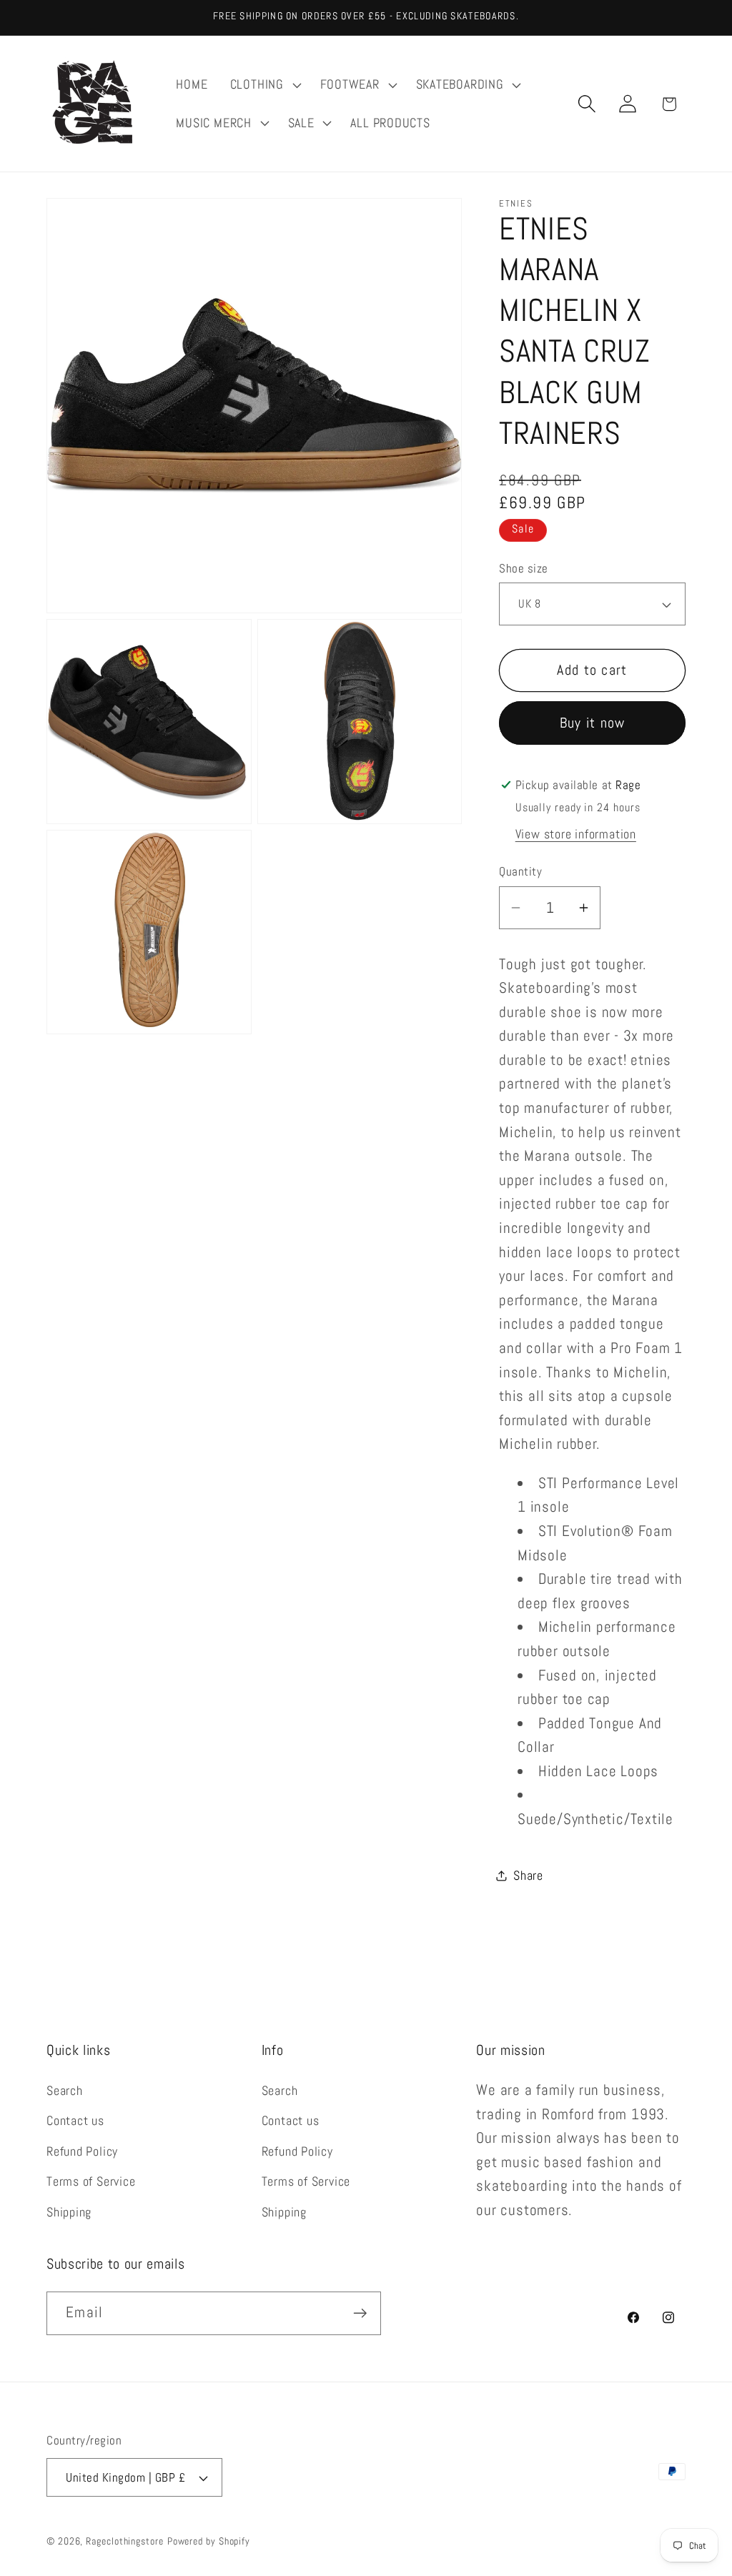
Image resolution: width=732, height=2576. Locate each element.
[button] (264, 85)
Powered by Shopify (209, 2541)
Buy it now (593, 723)
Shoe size (524, 568)
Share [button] (528, 1875)
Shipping (69, 2212)
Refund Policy (82, 2151)
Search (65, 2090)
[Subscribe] (360, 2313)
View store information (576, 834)
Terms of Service (91, 2181)
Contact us (75, 2120)
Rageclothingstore (124, 2541)
